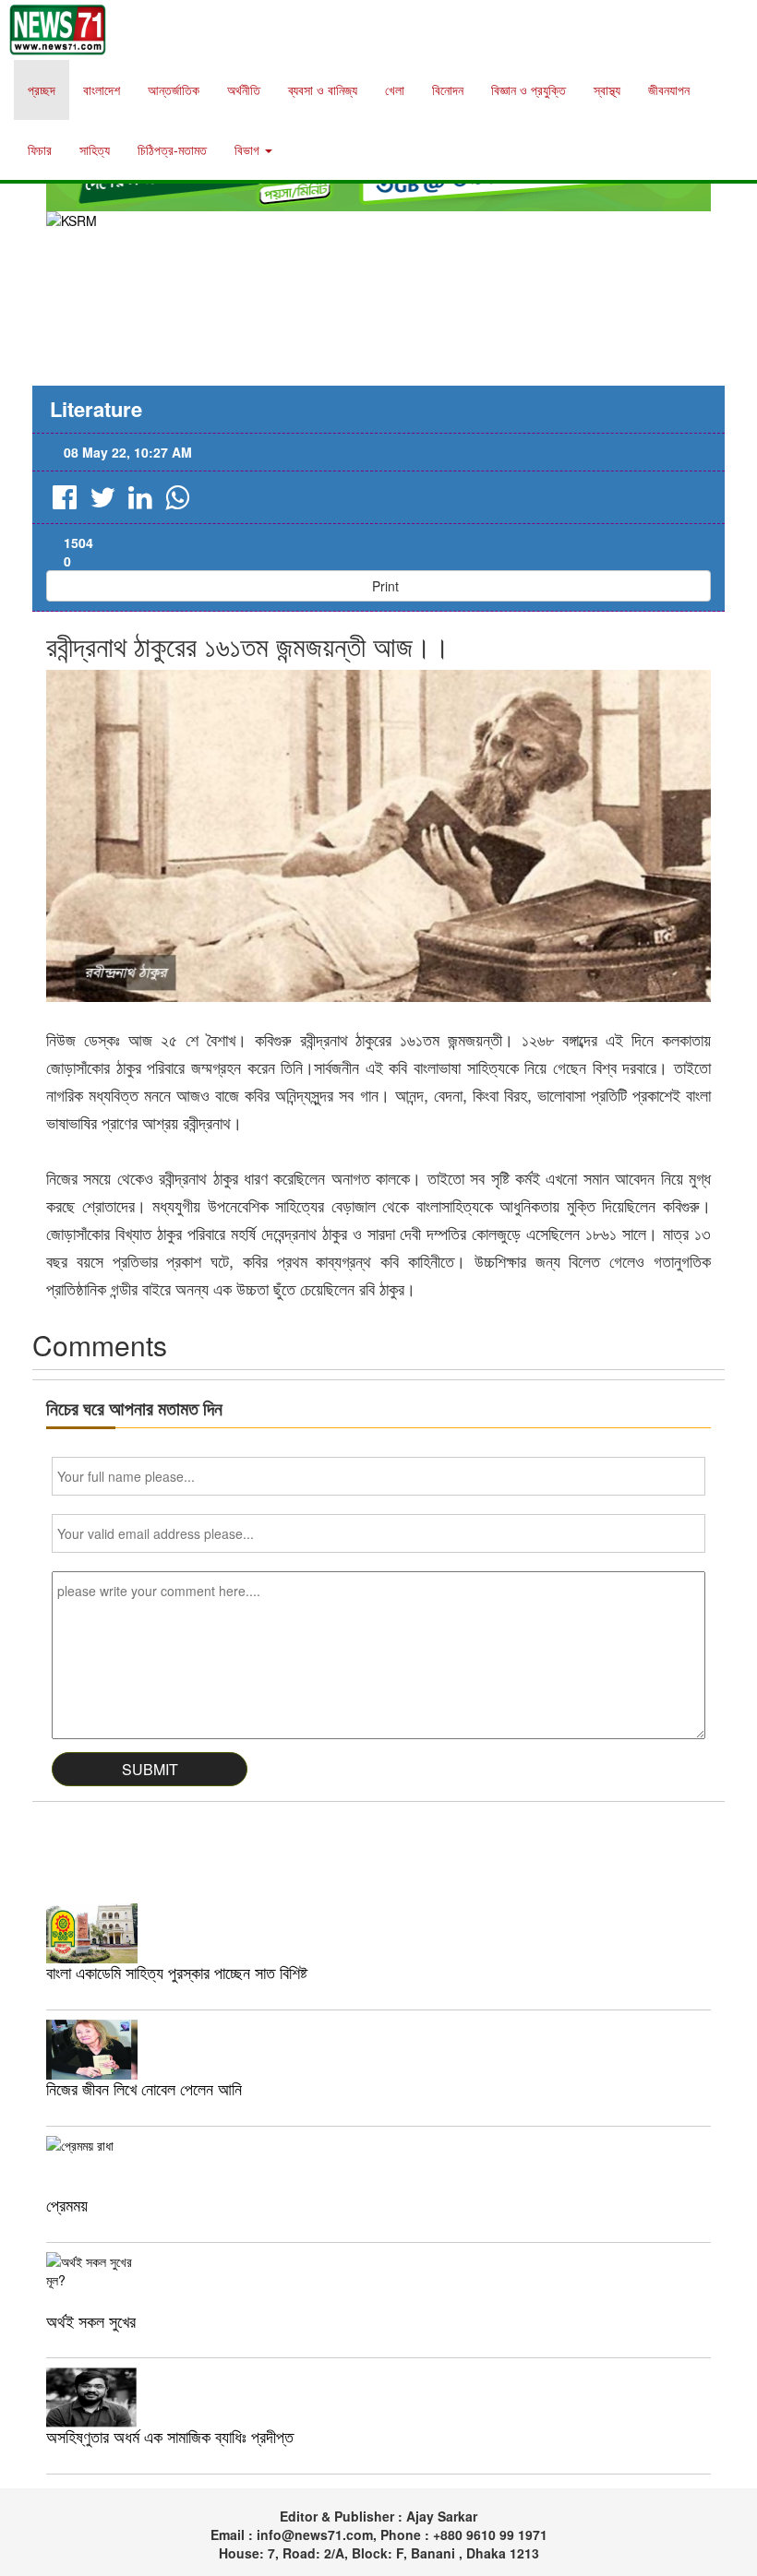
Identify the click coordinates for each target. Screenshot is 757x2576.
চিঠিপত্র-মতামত (172, 149)
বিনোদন (448, 89)
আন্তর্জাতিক (174, 89)
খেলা (395, 89)
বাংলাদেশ (102, 89)
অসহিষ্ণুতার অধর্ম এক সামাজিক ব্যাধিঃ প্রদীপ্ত (170, 2436)
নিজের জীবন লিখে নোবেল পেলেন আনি (144, 2088)
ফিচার (40, 149)
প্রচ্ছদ (42, 89)
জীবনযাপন (669, 89)
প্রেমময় (67, 2204)
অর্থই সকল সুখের (91, 2320)
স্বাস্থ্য (607, 89)
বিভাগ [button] (249, 149)
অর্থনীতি (244, 89)
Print (384, 586)
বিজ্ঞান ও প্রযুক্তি (529, 89)
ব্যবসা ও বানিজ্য (323, 89)
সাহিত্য (95, 149)
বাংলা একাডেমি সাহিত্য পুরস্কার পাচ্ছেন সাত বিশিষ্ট (177, 1972)
